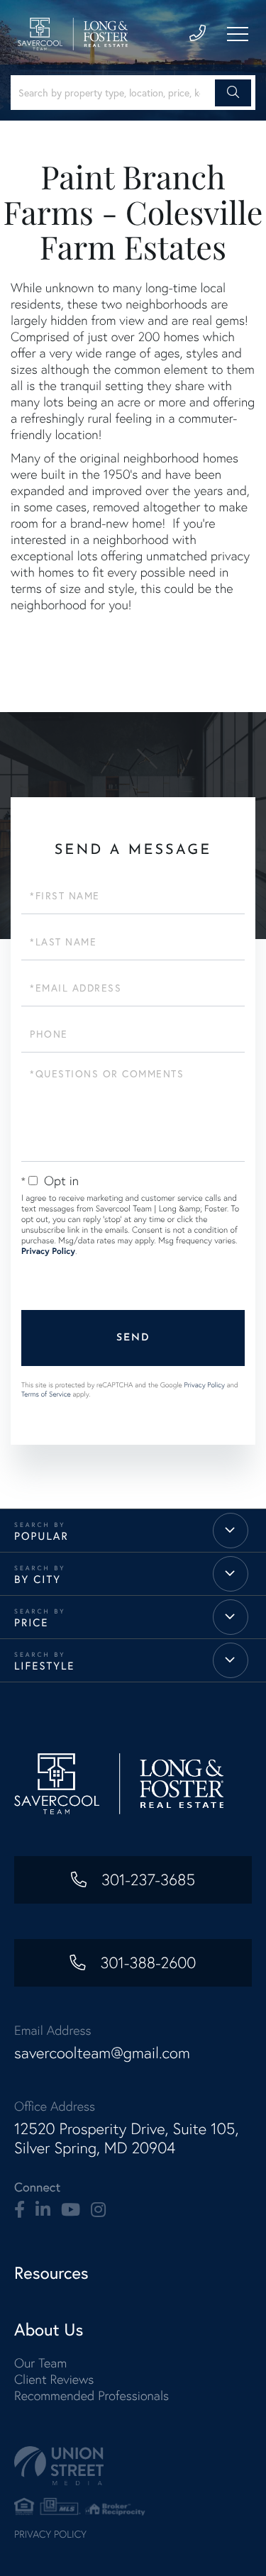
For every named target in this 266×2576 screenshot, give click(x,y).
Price (31, 1622)
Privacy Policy (48, 1251)
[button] (233, 93)
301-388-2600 (146, 1963)
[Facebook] (20, 2210)
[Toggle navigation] (238, 34)
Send (133, 1338)
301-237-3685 (146, 1880)
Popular (41, 1536)
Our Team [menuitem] (40, 2363)
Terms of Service (46, 1394)
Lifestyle (45, 1666)
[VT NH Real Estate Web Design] (133, 2466)
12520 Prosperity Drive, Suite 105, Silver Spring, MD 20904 (126, 2138)
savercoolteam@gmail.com (102, 2053)
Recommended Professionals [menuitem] (92, 2395)
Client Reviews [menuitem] (54, 2379)
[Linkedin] (43, 2210)
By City (38, 1579)
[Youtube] (71, 2210)
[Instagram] (98, 2210)
